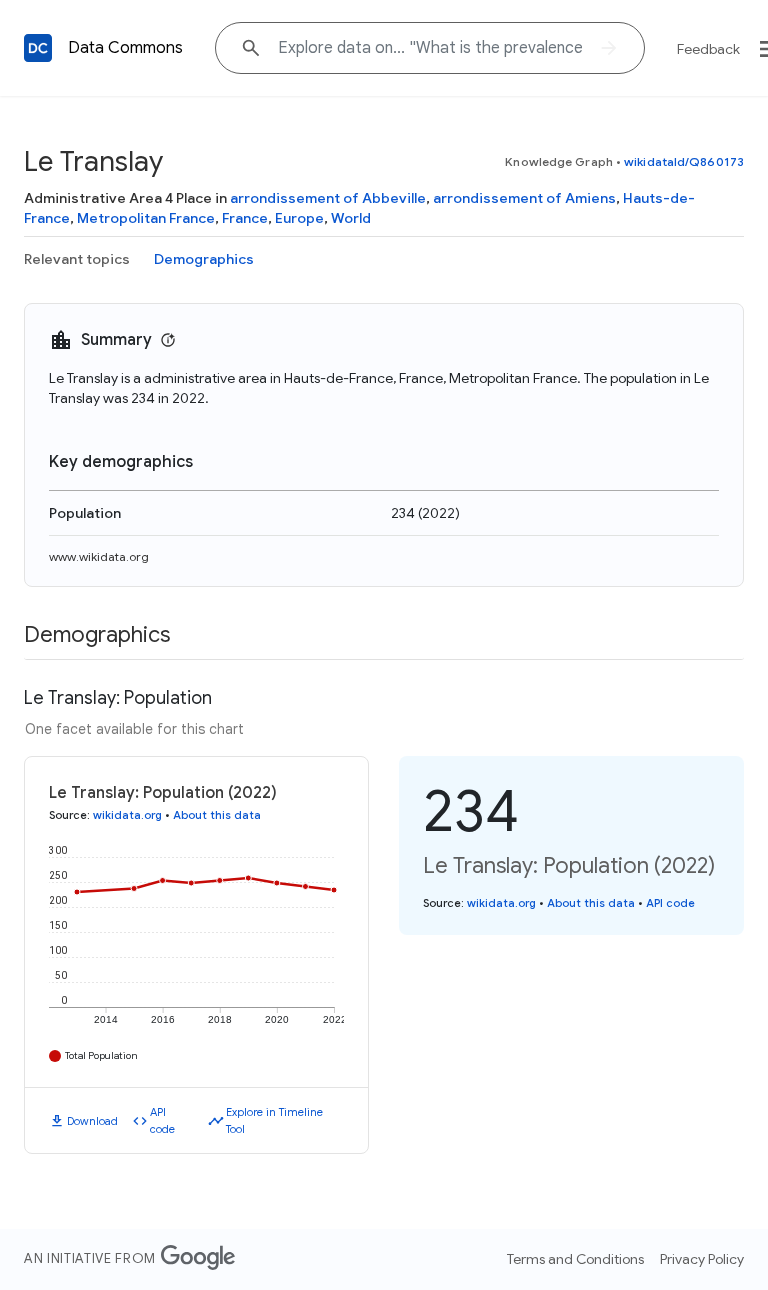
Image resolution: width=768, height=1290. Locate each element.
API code (162, 1120)
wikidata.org (127, 815)
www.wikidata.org (99, 556)
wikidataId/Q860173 (684, 161)
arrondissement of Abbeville (328, 198)
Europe (299, 218)
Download (92, 1121)
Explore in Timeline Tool (274, 1120)
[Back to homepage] (38, 48)
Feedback (708, 49)
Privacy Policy (702, 1259)
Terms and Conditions (575, 1259)
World (351, 218)
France (245, 218)
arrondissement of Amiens (524, 198)
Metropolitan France (146, 218)
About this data (217, 815)
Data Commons (125, 48)
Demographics (204, 259)
